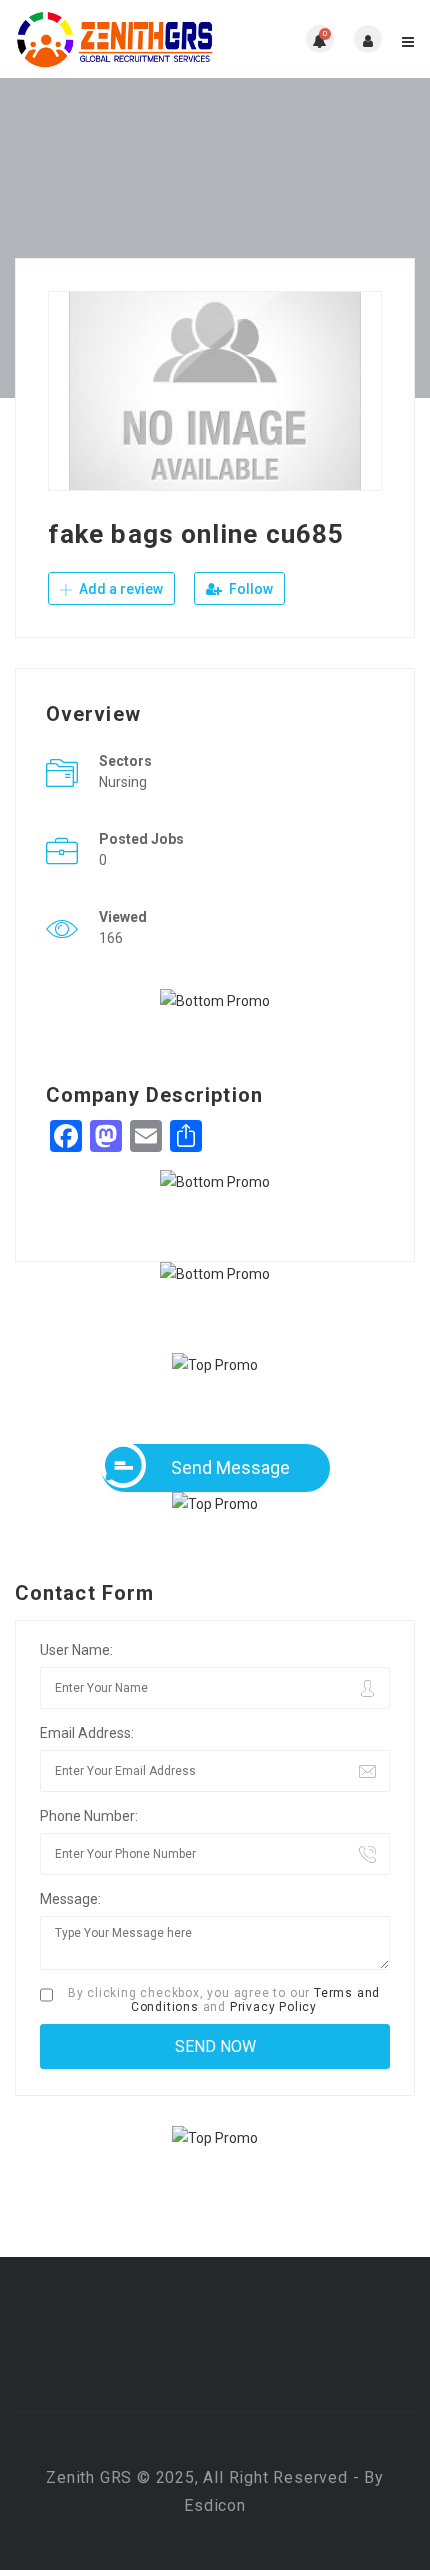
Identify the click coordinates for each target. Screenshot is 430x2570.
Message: (70, 1899)
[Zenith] (115, 39)
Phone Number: (89, 1816)
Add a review (119, 589)
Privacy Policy (273, 2007)
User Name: (76, 1650)
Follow (249, 589)
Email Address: (87, 1733)
